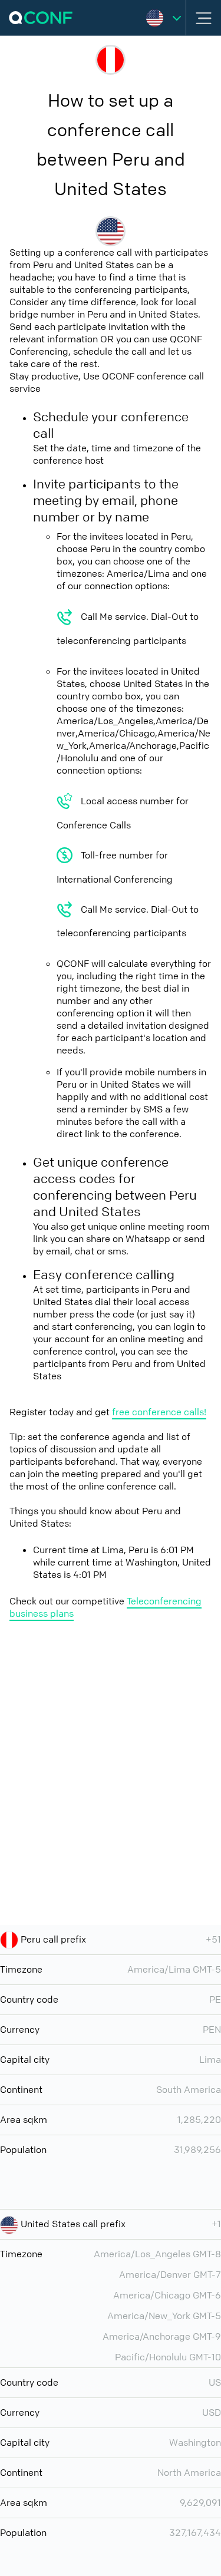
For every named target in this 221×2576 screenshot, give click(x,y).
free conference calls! (159, 1412)
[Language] (164, 18)
